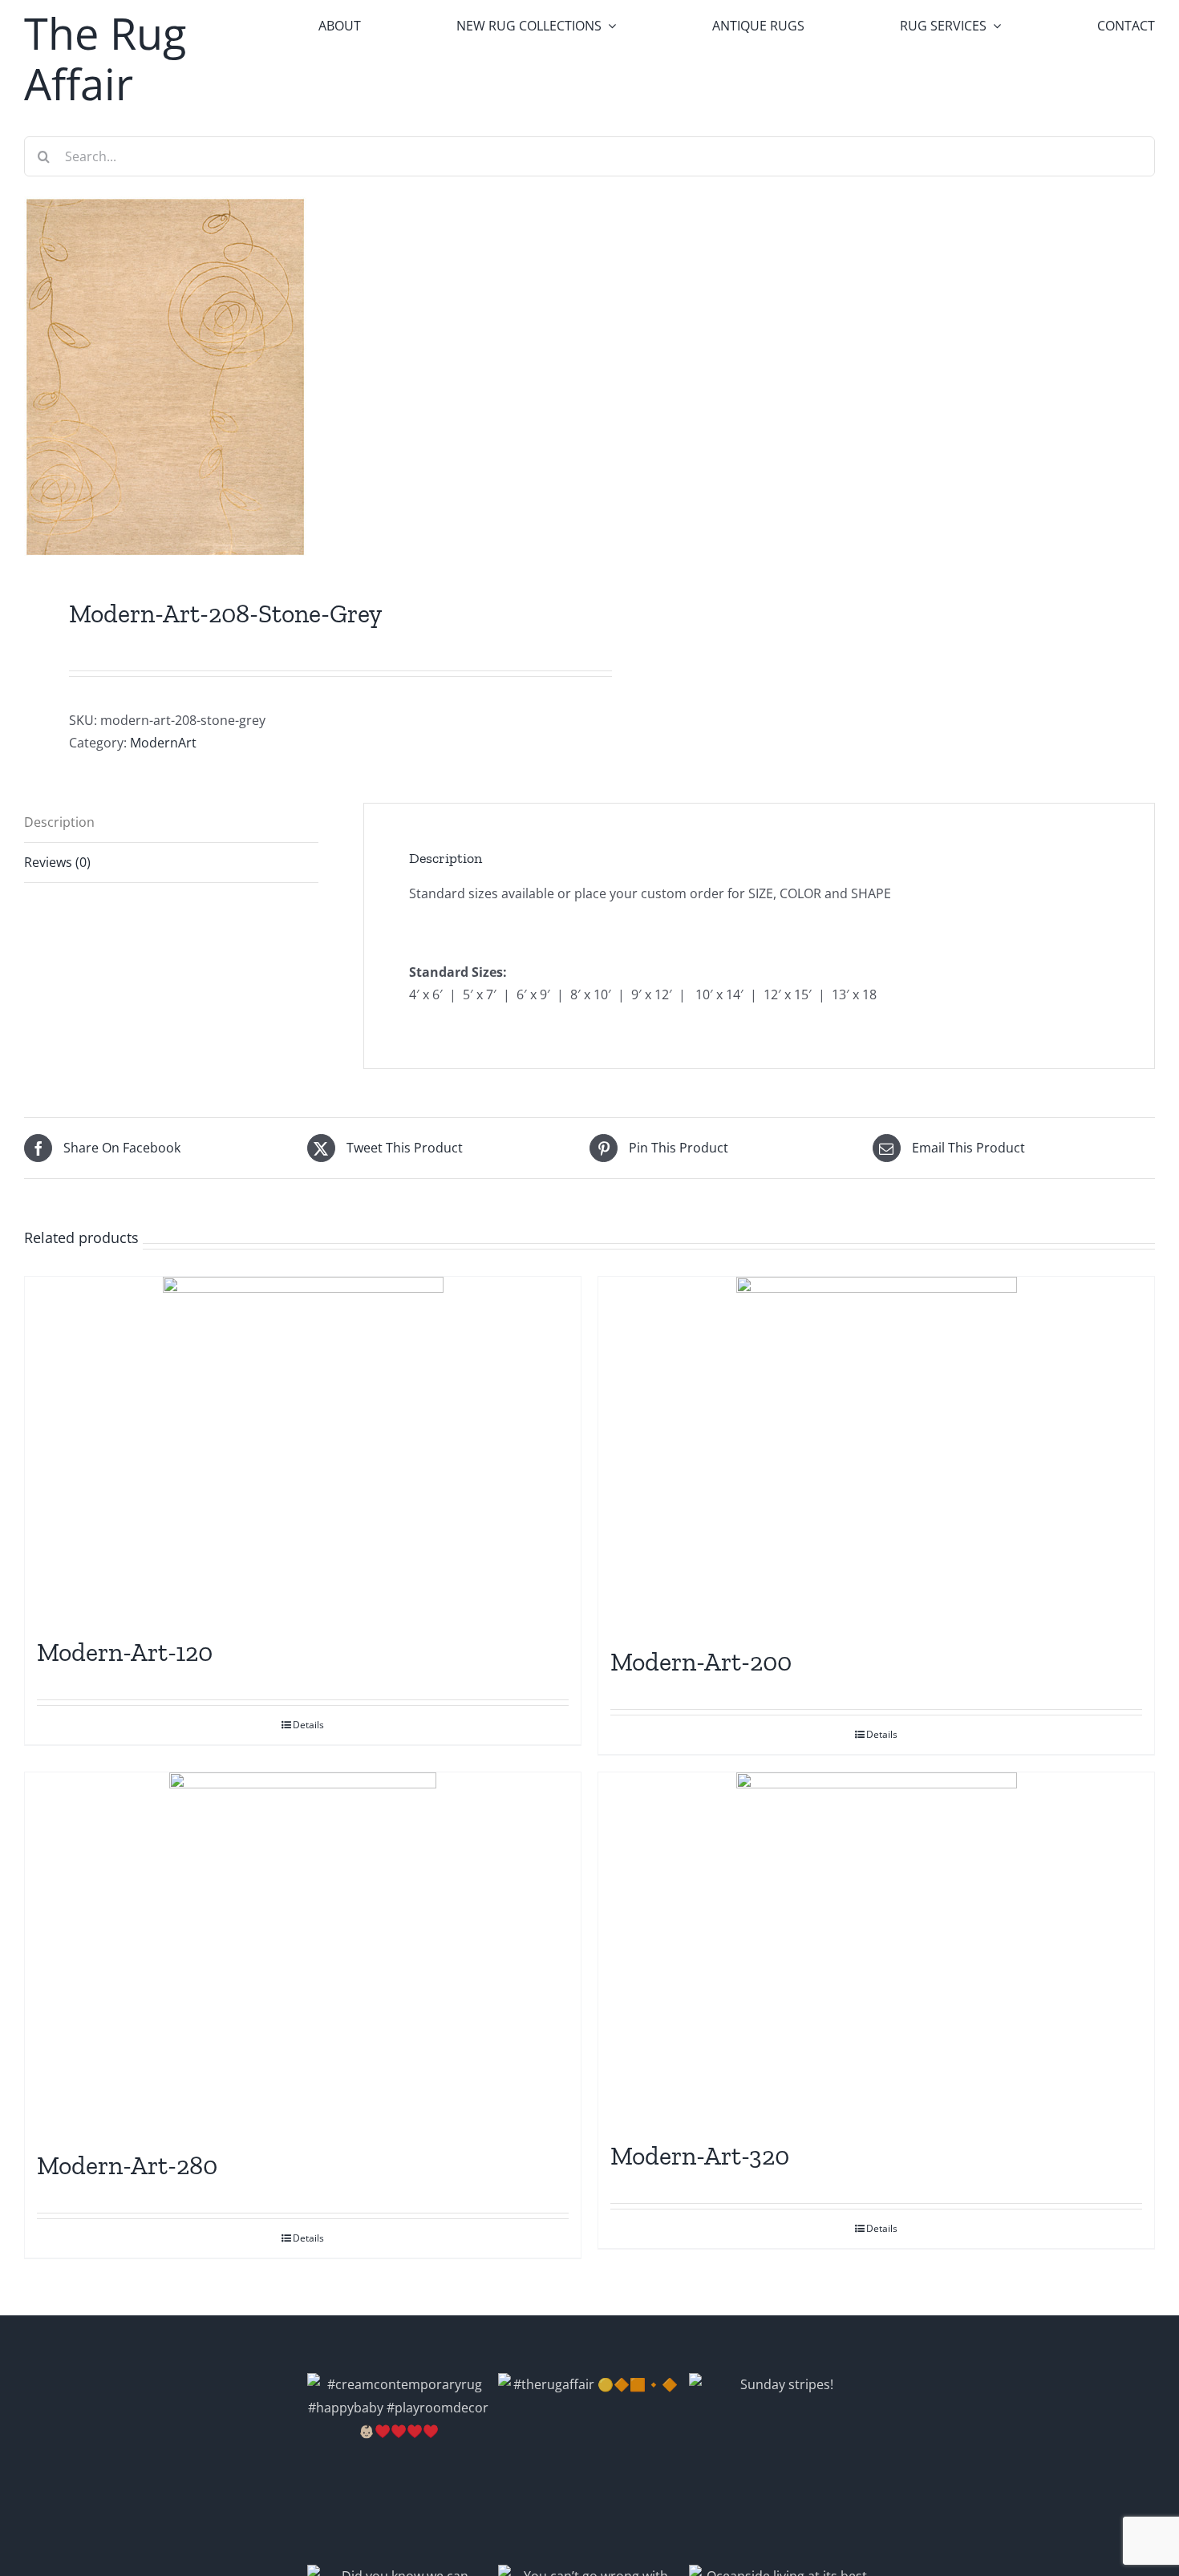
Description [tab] (59, 822)
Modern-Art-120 (125, 1652)
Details (308, 1725)
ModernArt (163, 743)
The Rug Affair (105, 58)
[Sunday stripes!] (780, 2465)
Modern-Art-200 (701, 1662)
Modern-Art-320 (700, 2156)
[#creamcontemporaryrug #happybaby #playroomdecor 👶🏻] (399, 2465)
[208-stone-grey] (296, 377)
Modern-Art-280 (127, 2165)
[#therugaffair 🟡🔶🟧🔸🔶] (589, 2465)
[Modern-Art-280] (303, 1953)
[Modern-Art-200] (876, 1453)
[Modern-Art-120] (303, 1448)
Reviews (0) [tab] (57, 862)
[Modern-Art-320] (876, 1948)
